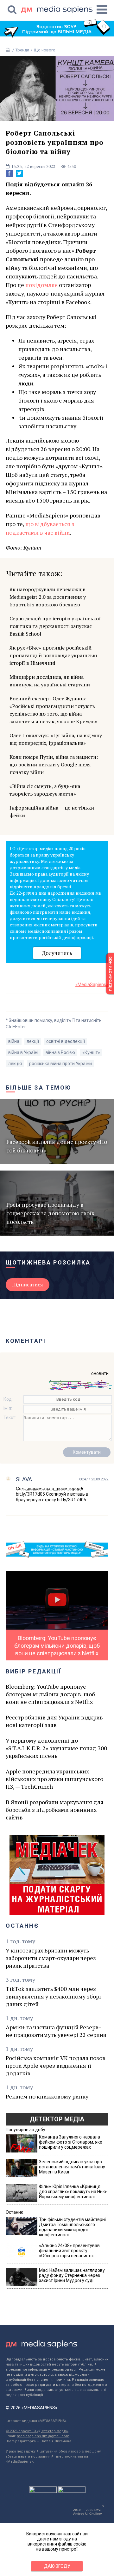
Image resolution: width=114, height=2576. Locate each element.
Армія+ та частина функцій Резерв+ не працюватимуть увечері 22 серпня (56, 2031)
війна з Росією (60, 1052)
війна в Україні (23, 1052)
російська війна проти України (60, 1064)
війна (14, 1041)
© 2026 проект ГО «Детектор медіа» (37, 2431)
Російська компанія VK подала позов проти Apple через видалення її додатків (56, 2065)
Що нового (45, 50)
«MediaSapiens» (92, 984)
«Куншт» (91, 1052)
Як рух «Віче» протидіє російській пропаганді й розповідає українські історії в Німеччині (53, 655)
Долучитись (57, 953)
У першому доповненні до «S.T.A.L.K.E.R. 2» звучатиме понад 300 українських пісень (56, 1748)
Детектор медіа (57, 2119)
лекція (15, 1064)
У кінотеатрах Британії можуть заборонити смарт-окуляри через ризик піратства (51, 1958)
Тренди (22, 50)
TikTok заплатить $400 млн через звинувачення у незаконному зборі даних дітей (53, 1996)
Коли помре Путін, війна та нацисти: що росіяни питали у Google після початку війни (54, 764)
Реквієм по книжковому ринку (47, 2096)
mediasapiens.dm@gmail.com (43, 2436)
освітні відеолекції (66, 1041)
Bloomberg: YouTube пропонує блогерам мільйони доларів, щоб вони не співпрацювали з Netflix (50, 1694)
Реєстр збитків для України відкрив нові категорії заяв (54, 1721)
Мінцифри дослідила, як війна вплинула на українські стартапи (50, 681)
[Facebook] (9, 173)
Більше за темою (39, 1088)
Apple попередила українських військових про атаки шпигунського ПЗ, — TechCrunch (54, 1779)
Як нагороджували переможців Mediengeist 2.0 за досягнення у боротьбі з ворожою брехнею (48, 597)
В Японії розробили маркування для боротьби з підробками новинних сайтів (55, 1810)
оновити (100, 1373)
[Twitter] (19, 173)
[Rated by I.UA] (43, 2491)
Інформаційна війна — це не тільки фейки (52, 811)
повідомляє (41, 285)
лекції (33, 1041)
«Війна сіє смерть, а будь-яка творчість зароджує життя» (45, 790)
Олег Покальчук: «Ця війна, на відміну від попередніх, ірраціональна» (56, 739)
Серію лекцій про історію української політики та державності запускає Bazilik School (55, 626)
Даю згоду (57, 2566)
